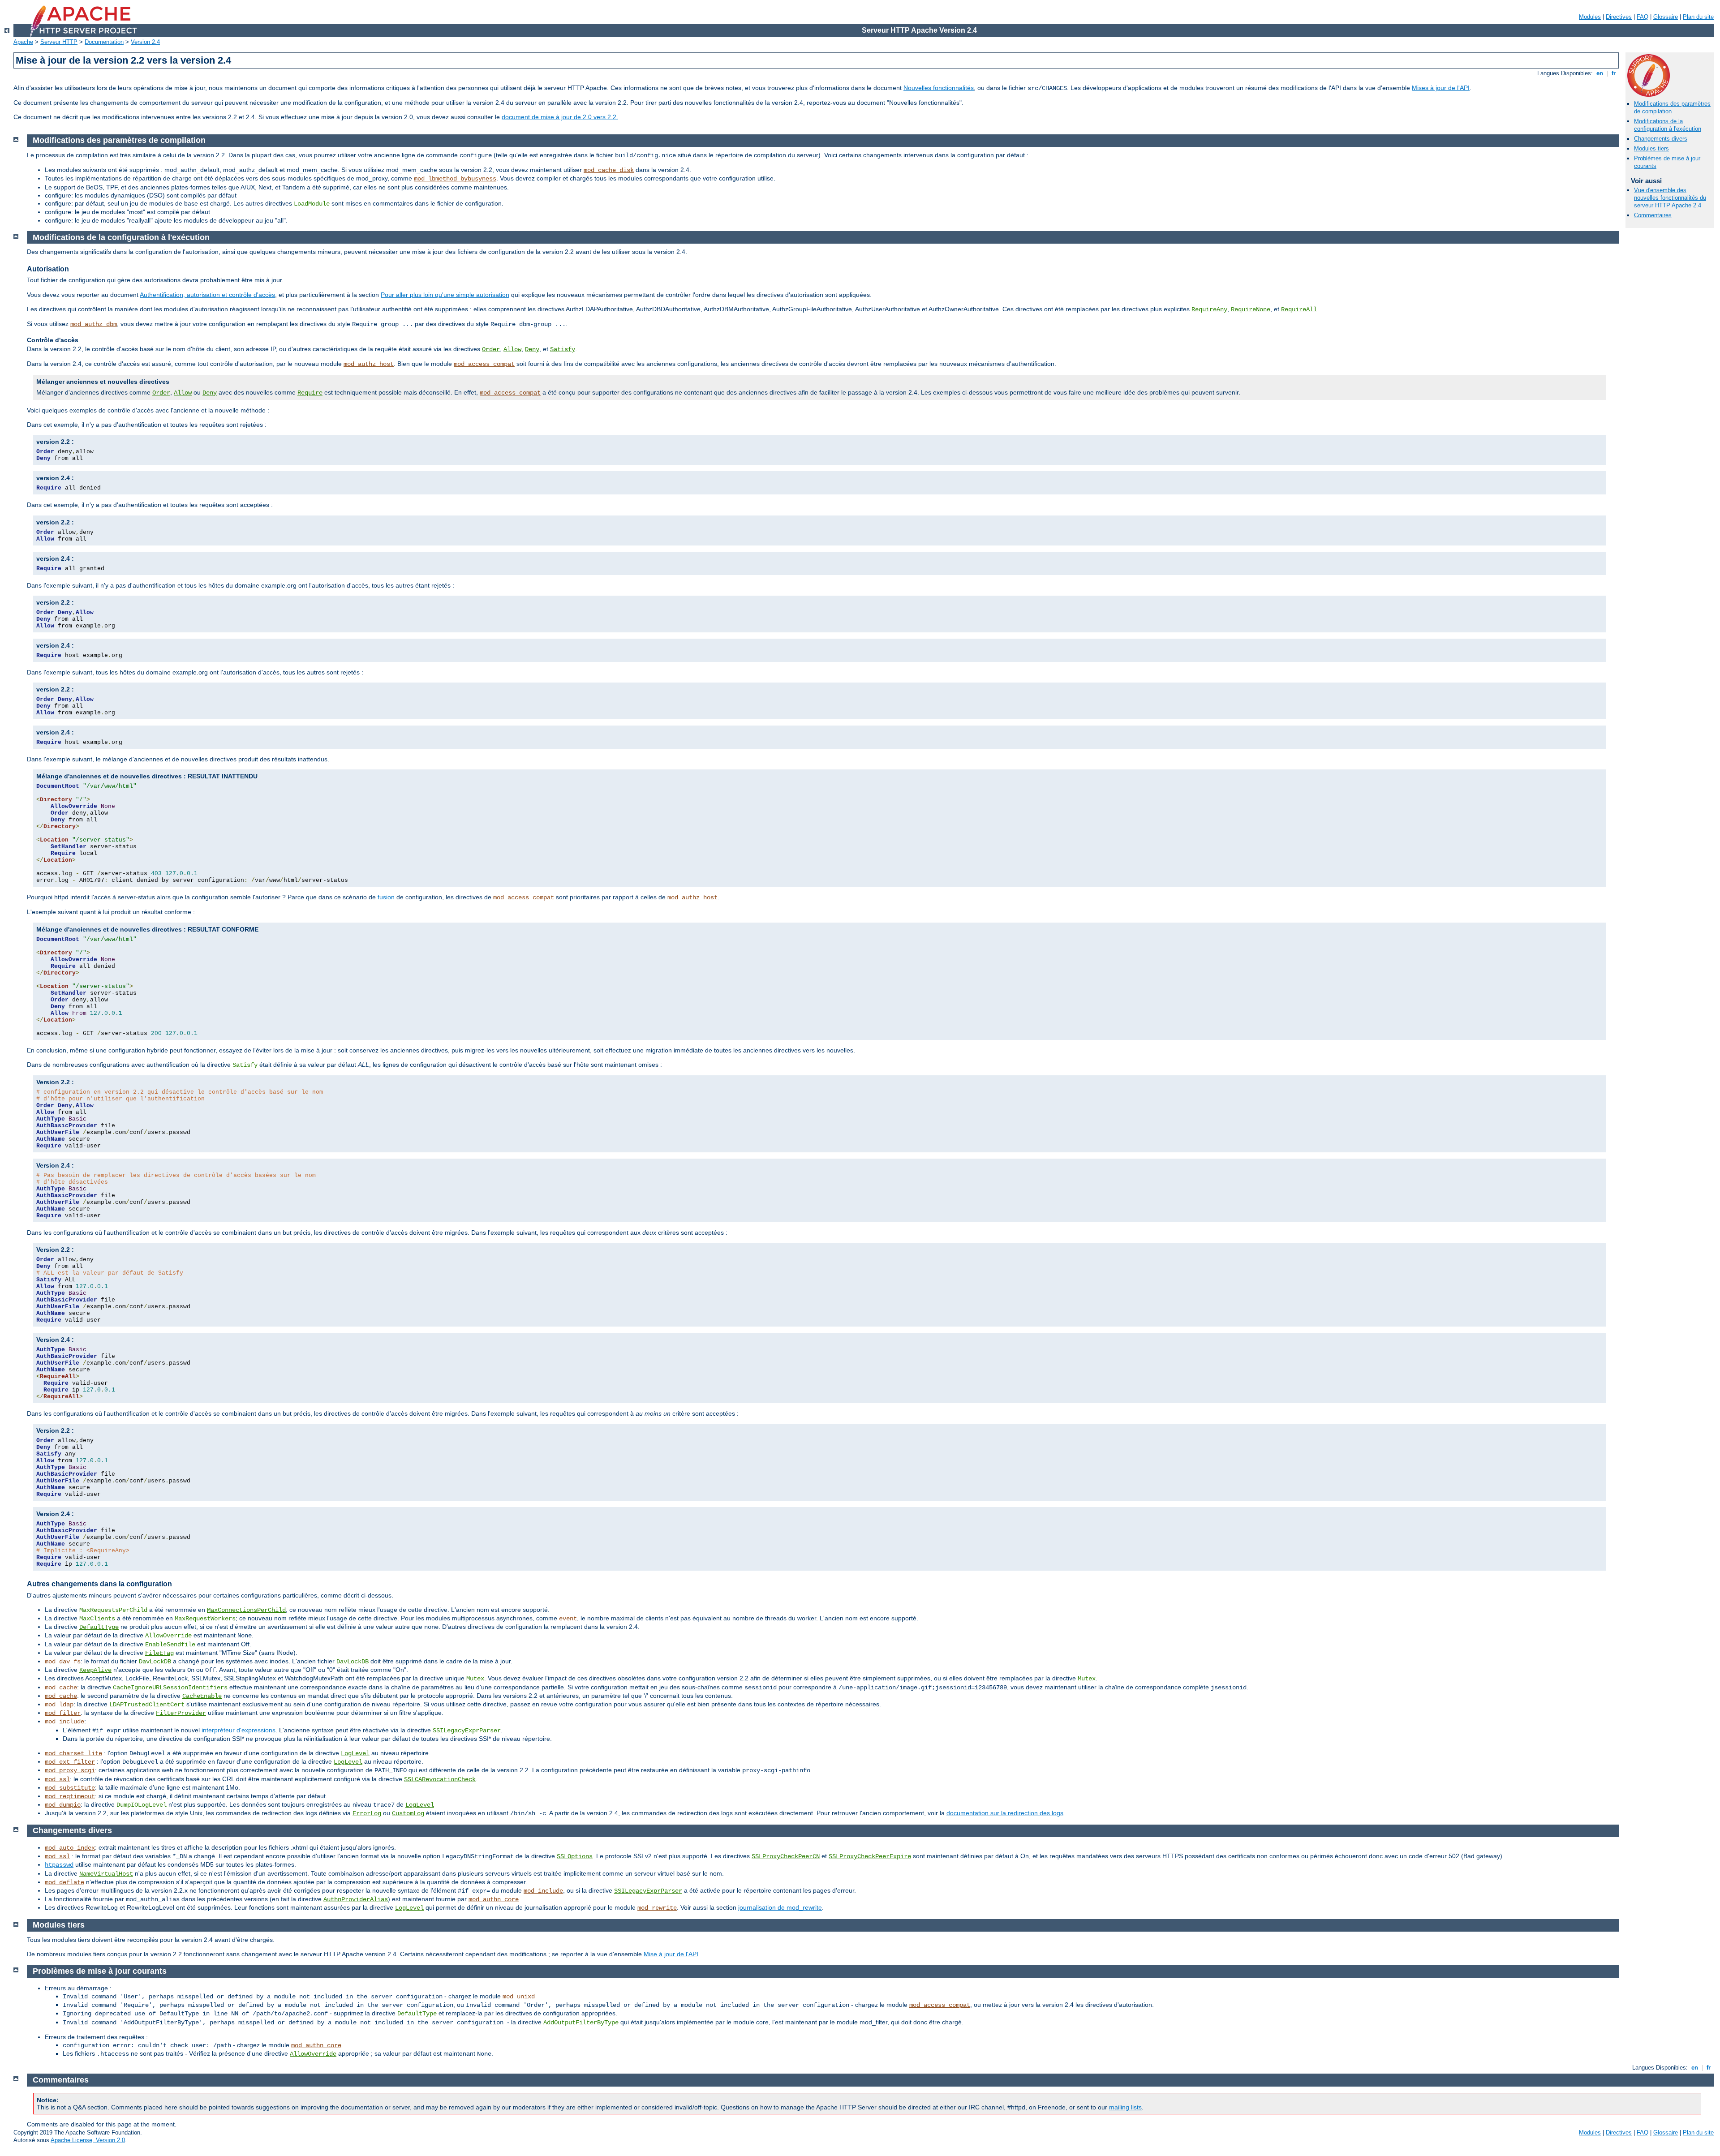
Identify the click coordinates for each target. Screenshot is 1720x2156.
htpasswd (59, 1865)
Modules (1590, 17)
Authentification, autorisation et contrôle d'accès (207, 295)
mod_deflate (64, 1882)
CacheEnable (202, 1696)
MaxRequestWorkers (205, 1619)
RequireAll (1299, 309)
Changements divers (1661, 139)
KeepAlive (95, 1670)
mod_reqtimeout (70, 1796)
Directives (1619, 17)
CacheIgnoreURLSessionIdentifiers (170, 1688)
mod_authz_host (369, 364)
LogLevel (355, 1753)
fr (1614, 73)
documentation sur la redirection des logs (1005, 1813)
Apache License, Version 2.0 (88, 2140)
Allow (512, 349)
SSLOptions (575, 1856)
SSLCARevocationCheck (440, 1779)
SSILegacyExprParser (467, 1731)
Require (310, 393)
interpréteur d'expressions (239, 1730)
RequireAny (1209, 309)
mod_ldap (59, 1705)
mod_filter (63, 1713)
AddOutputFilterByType (581, 2023)
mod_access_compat (484, 364)
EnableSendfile (170, 1645)
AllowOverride (168, 1636)
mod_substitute (70, 1788)
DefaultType (99, 1627)
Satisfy (563, 349)
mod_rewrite (657, 1908)
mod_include (64, 1722)
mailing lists (1125, 2107)
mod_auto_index (70, 1848)
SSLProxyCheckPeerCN (786, 1856)
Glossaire (1666, 17)
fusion (386, 897)
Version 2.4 (145, 42)
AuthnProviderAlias (356, 1899)
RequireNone (1251, 309)
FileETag (159, 1653)
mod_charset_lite (73, 1753)
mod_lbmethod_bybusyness (455, 179)
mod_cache (61, 1688)
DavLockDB (155, 1662)
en (1600, 73)
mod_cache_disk (609, 170)
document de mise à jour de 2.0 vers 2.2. (560, 117)
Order (491, 349)
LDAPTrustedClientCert (147, 1705)
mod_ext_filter (70, 1762)
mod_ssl (57, 1779)
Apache (23, 42)
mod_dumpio (63, 1805)
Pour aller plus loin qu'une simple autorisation (445, 295)
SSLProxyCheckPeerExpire (870, 1856)
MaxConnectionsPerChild (246, 1610)
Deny (532, 349)
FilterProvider (181, 1713)
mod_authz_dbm (94, 324)
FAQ (1643, 17)
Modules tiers (1651, 148)
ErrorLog (367, 1813)
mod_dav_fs (63, 1662)
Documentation (104, 42)
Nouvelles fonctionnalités (939, 88)
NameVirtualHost (106, 1874)
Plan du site (1698, 17)
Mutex (475, 1679)
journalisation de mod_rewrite (780, 1907)
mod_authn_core (494, 1899)
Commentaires (1653, 215)
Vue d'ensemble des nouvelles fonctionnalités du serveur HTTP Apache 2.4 (1670, 198)
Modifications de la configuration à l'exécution (1668, 125)
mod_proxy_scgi (70, 1770)
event (568, 1619)
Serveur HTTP (59, 42)
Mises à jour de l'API (1441, 88)
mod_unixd (519, 1997)
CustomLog (408, 1813)
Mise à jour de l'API (671, 1954)
